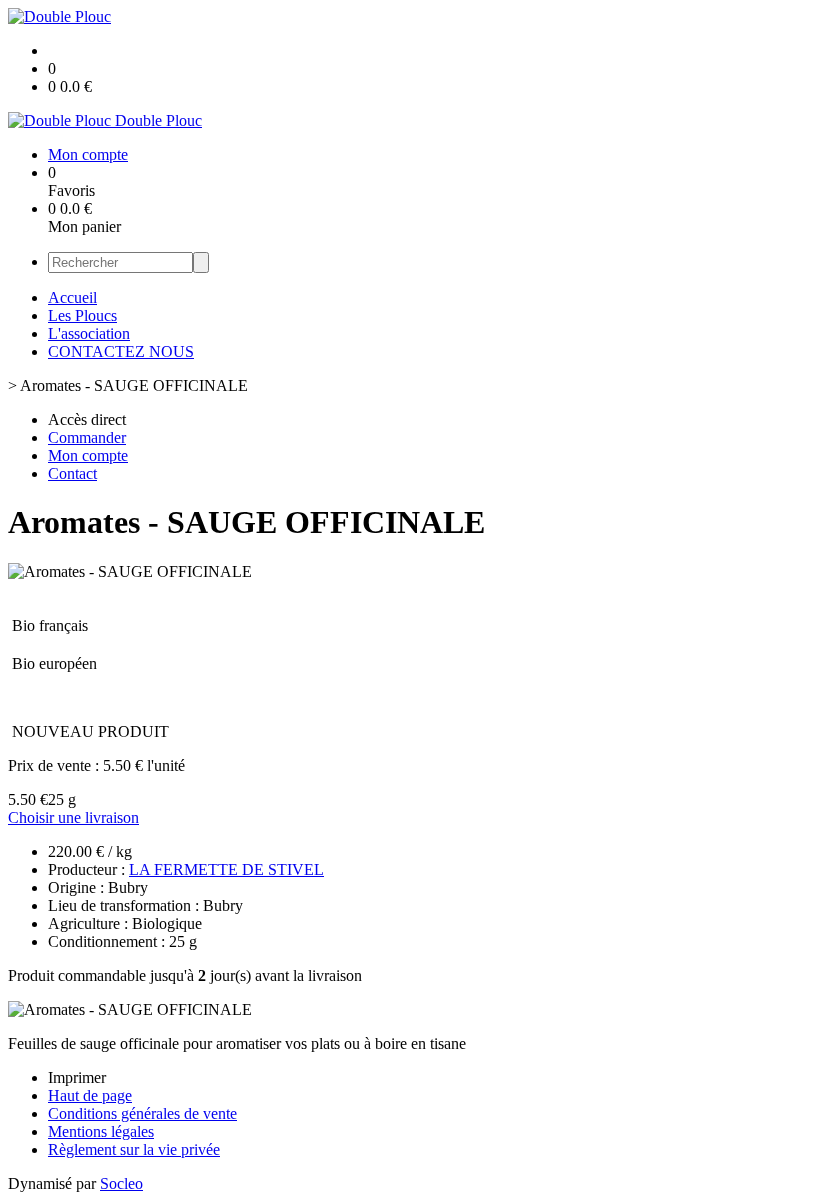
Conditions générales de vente (142, 1113)
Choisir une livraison (73, 817)
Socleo (121, 1183)
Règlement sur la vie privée (134, 1149)
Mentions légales (101, 1131)
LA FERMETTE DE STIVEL (226, 869)
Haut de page (90, 1095)
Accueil (72, 297)
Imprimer (77, 1077)
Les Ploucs (82, 315)
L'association (89, 333)
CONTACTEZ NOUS (121, 351)
